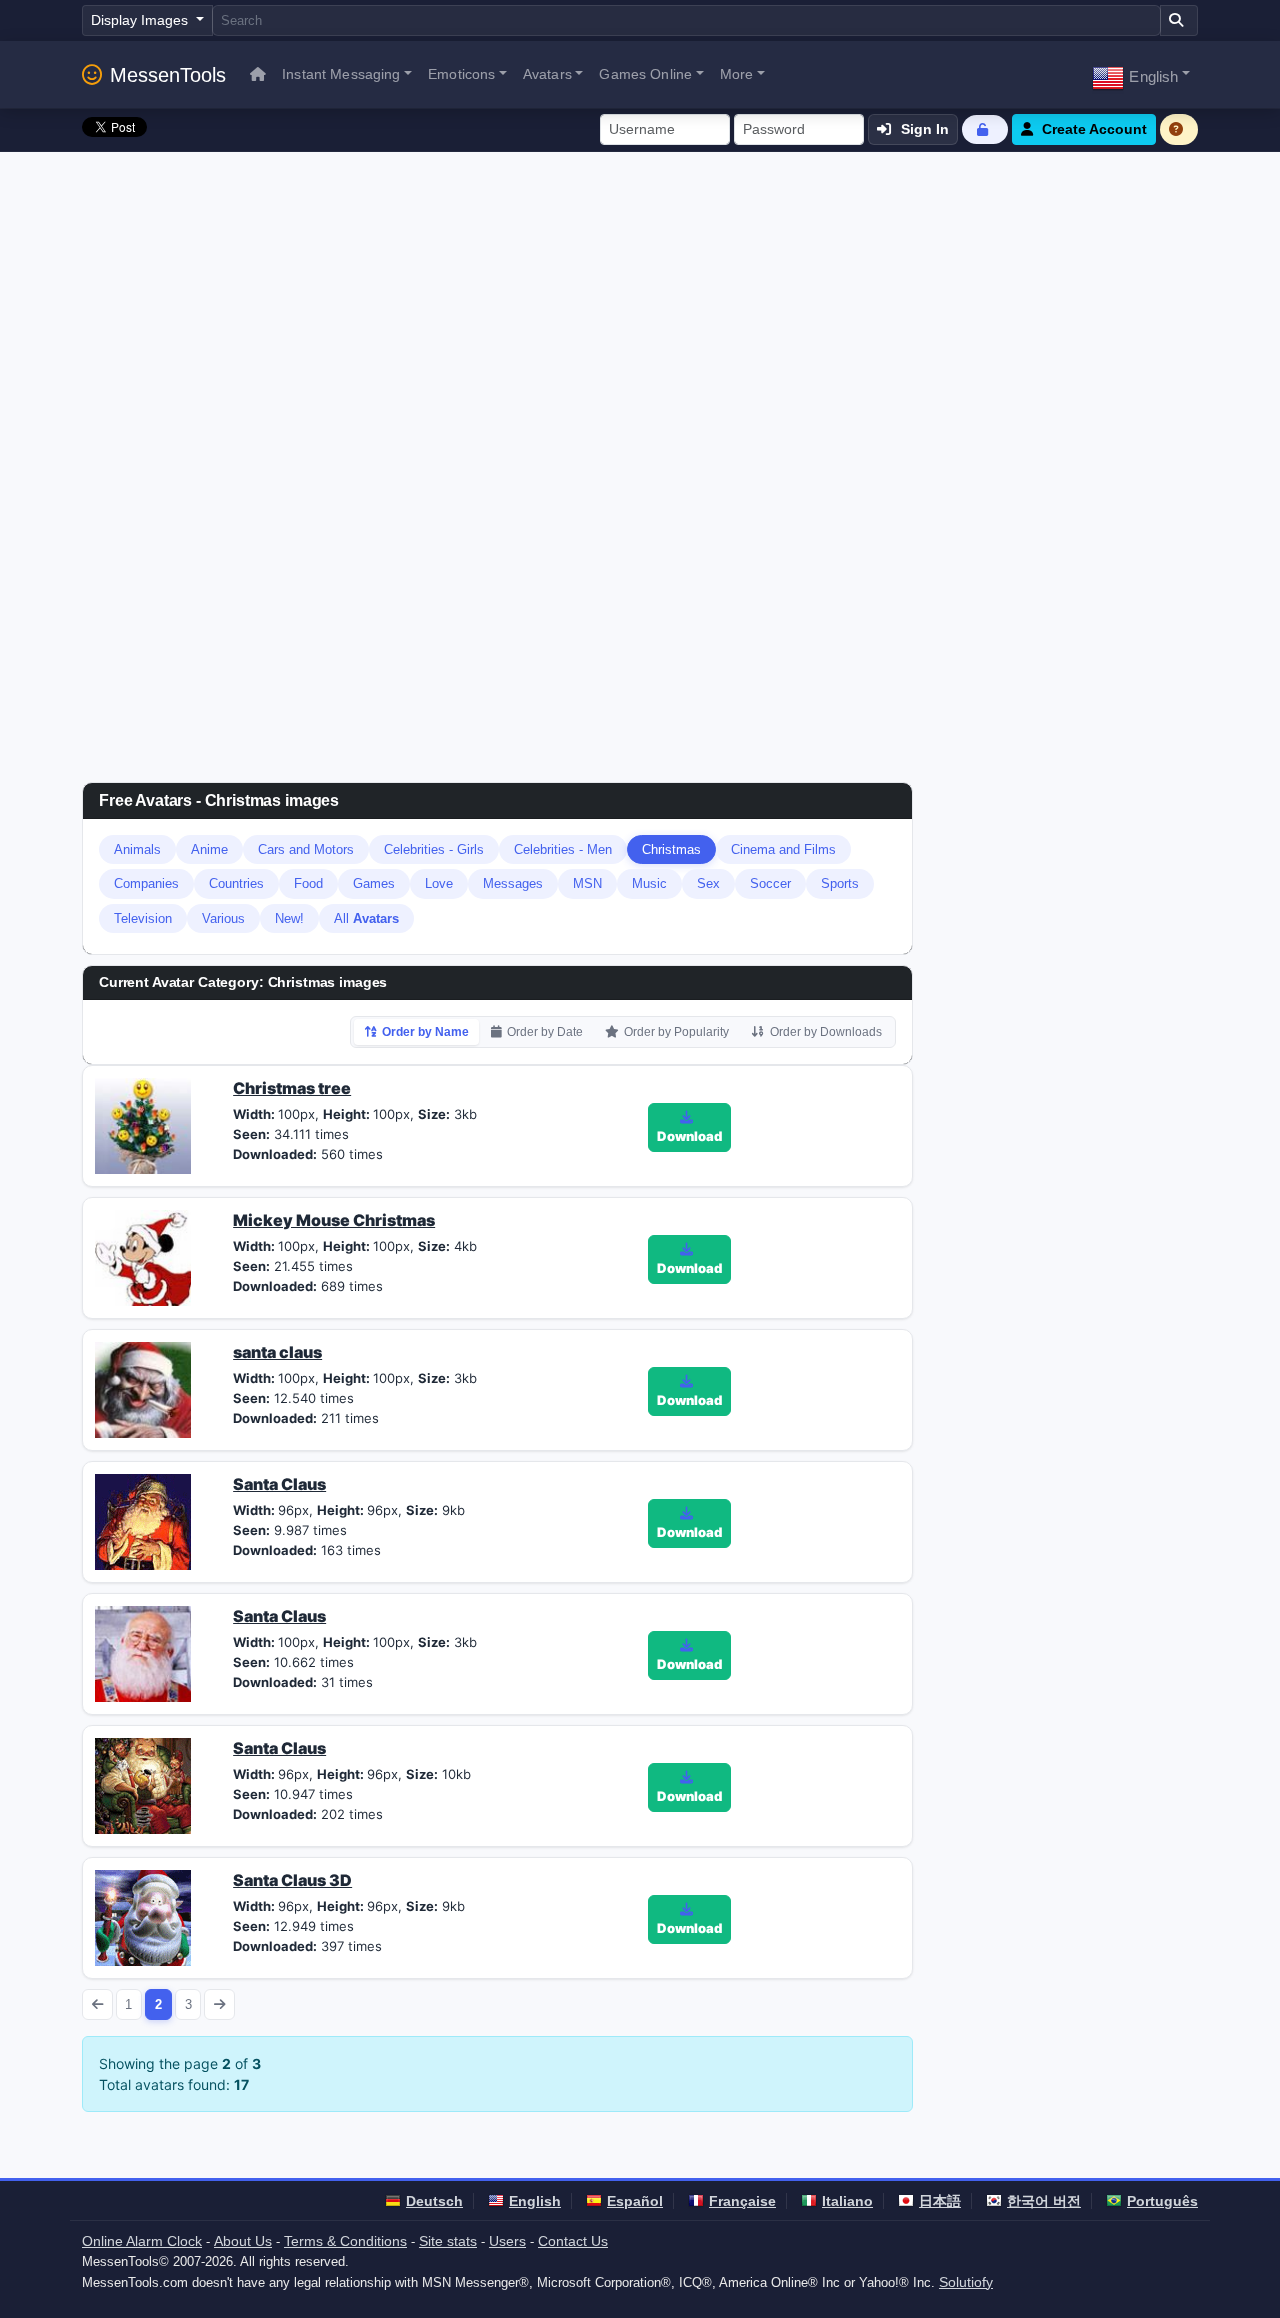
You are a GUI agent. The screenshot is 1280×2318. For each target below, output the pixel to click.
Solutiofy (966, 2282)
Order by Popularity (676, 1032)
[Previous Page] (97, 2004)
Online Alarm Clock (142, 2241)
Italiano (847, 2201)
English (535, 2201)
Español (635, 2201)
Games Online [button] (645, 74)
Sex (708, 883)
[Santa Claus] (143, 1520)
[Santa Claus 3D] (143, 1916)
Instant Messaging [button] (341, 74)
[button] (1141, 74)
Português (1162, 2201)
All (366, 918)
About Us (243, 2241)
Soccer (770, 883)
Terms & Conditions (345, 2241)
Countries (236, 883)
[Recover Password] (985, 129)
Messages (513, 883)
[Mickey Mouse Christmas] (143, 1256)
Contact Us (573, 2241)
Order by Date (545, 1032)
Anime (209, 849)
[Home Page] (258, 74)
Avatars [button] (547, 74)
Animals (137, 849)
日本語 (940, 2201)
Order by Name (425, 1032)
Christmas (671, 849)
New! (289, 918)
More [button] (737, 74)
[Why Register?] (1179, 129)
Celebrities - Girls (434, 849)
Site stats (448, 2241)
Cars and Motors (306, 849)
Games (374, 883)
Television (143, 918)
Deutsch (434, 2201)
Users (507, 2241)
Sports (840, 883)
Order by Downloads (826, 1032)
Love (439, 883)
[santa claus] (143, 1388)
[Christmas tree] (143, 1124)
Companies (146, 883)
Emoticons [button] (461, 74)
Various (223, 918)
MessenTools (168, 75)
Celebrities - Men (563, 849)
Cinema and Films (783, 849)
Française (742, 2201)
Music (649, 883)
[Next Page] (219, 2004)
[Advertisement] (640, 302)
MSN (587, 883)
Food (308, 883)
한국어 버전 (1044, 2201)
